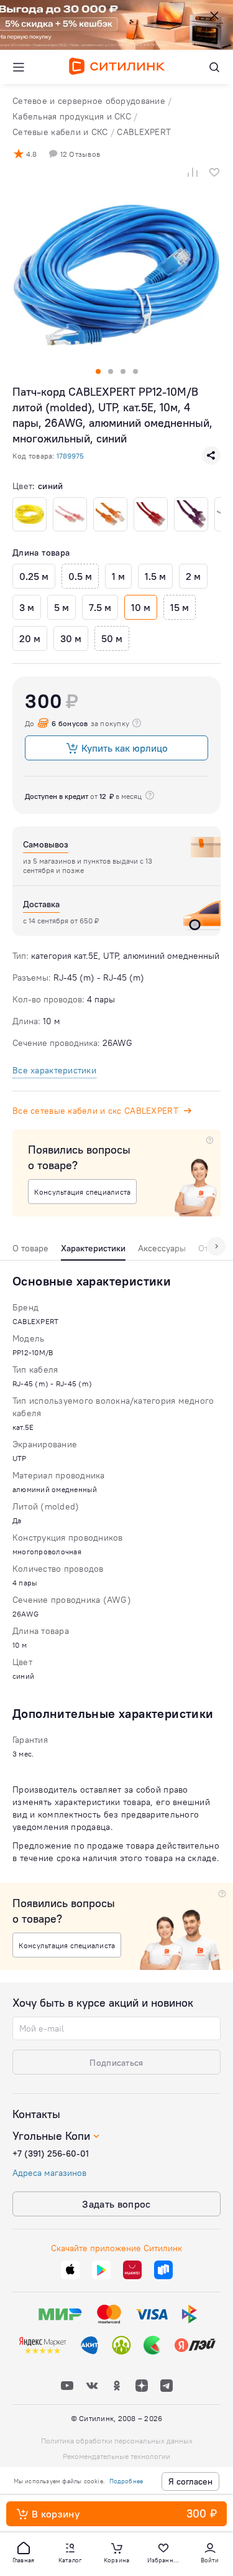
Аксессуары (162, 1248)
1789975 (70, 456)
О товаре (30, 1248)
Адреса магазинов (49, 2173)
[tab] (30, 1251)
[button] (24, 2552)
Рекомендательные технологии (116, 2456)
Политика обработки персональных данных (117, 2441)
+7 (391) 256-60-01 (51, 2154)
